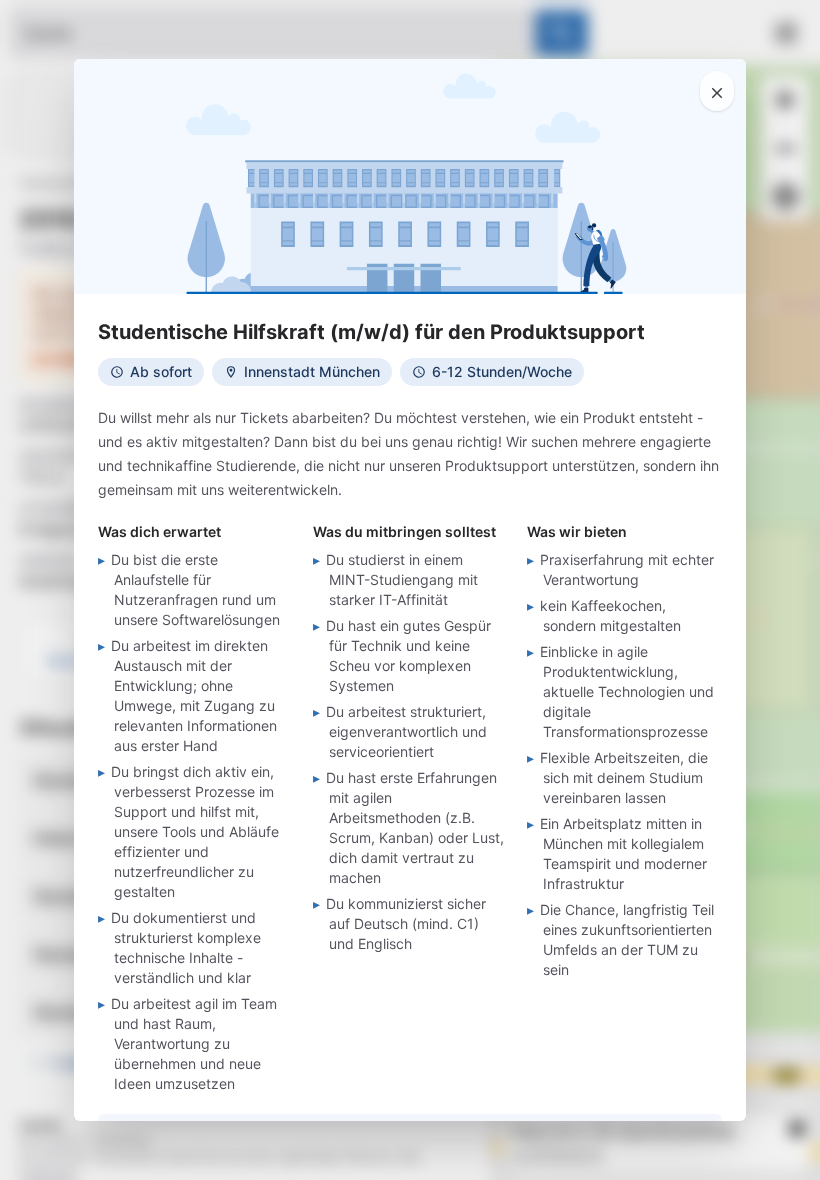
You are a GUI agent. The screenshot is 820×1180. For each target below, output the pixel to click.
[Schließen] (717, 91)
